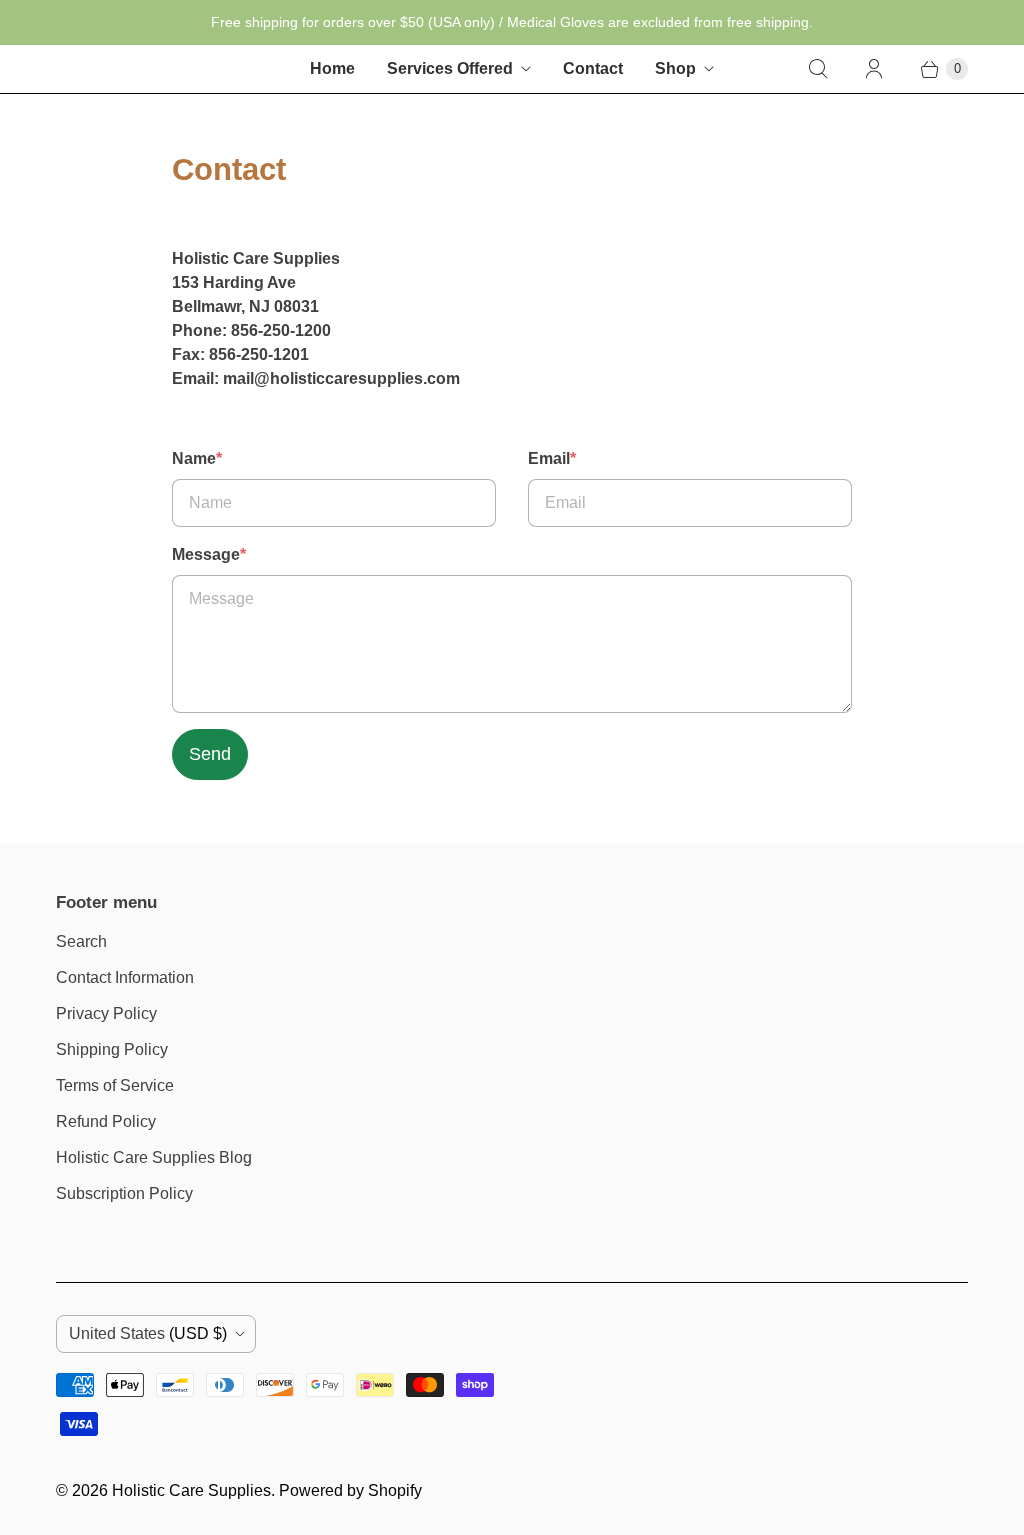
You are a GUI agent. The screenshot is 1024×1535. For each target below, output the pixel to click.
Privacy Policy (106, 1013)
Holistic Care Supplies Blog (154, 1157)
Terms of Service (115, 1085)
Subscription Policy (124, 1193)
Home (332, 68)
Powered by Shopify (350, 1490)
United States (148, 1333)
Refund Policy (106, 1121)
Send (210, 754)
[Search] (818, 69)
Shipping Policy (112, 1049)
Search (81, 941)
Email (552, 458)
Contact (593, 68)
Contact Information (125, 977)
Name (197, 458)
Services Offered (450, 68)
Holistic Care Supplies (191, 1490)
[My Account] (874, 69)
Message (209, 554)
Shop (675, 68)
